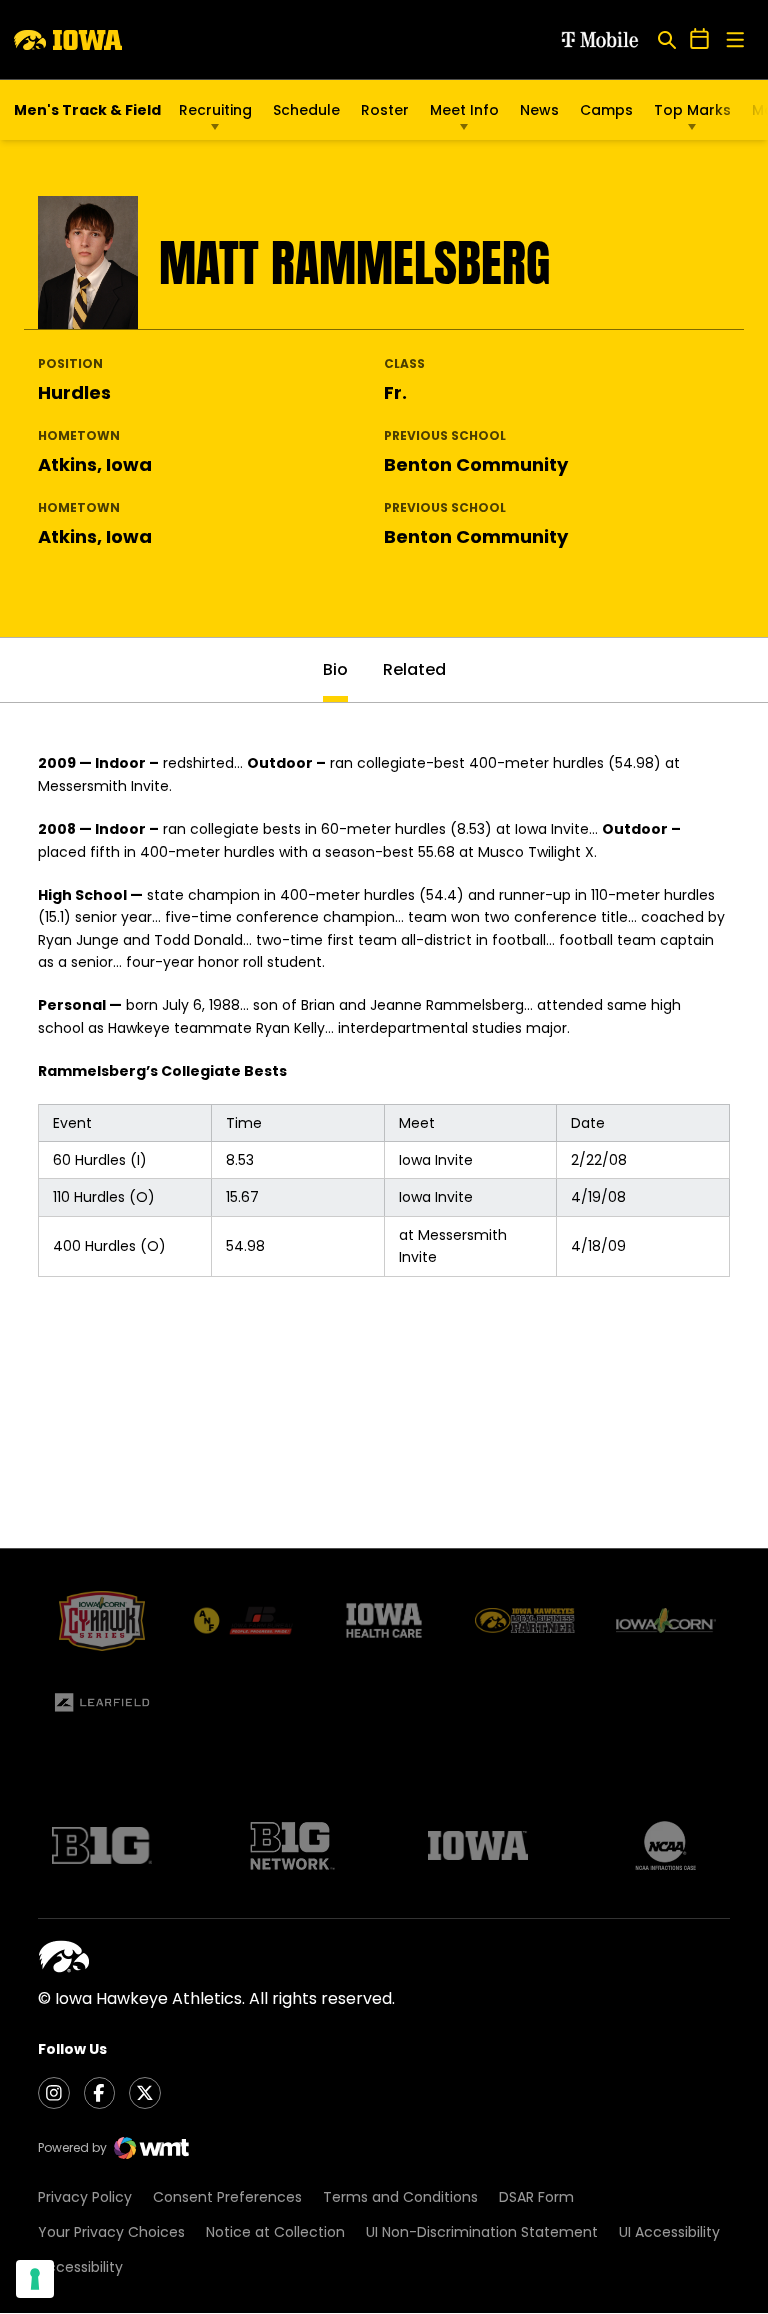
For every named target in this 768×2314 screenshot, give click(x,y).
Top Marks (692, 110)
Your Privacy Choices (111, 2232)
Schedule (306, 110)
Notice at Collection (275, 2232)
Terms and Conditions (400, 2197)
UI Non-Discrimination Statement (482, 2232)
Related (414, 669)
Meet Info (464, 110)
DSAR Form (536, 2197)
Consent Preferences (227, 2197)
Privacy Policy (85, 2197)
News (539, 110)
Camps (606, 115)
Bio (335, 669)
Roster (385, 110)
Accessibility (80, 2267)
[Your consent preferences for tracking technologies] (35, 2279)
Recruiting (215, 110)
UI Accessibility (669, 2232)
